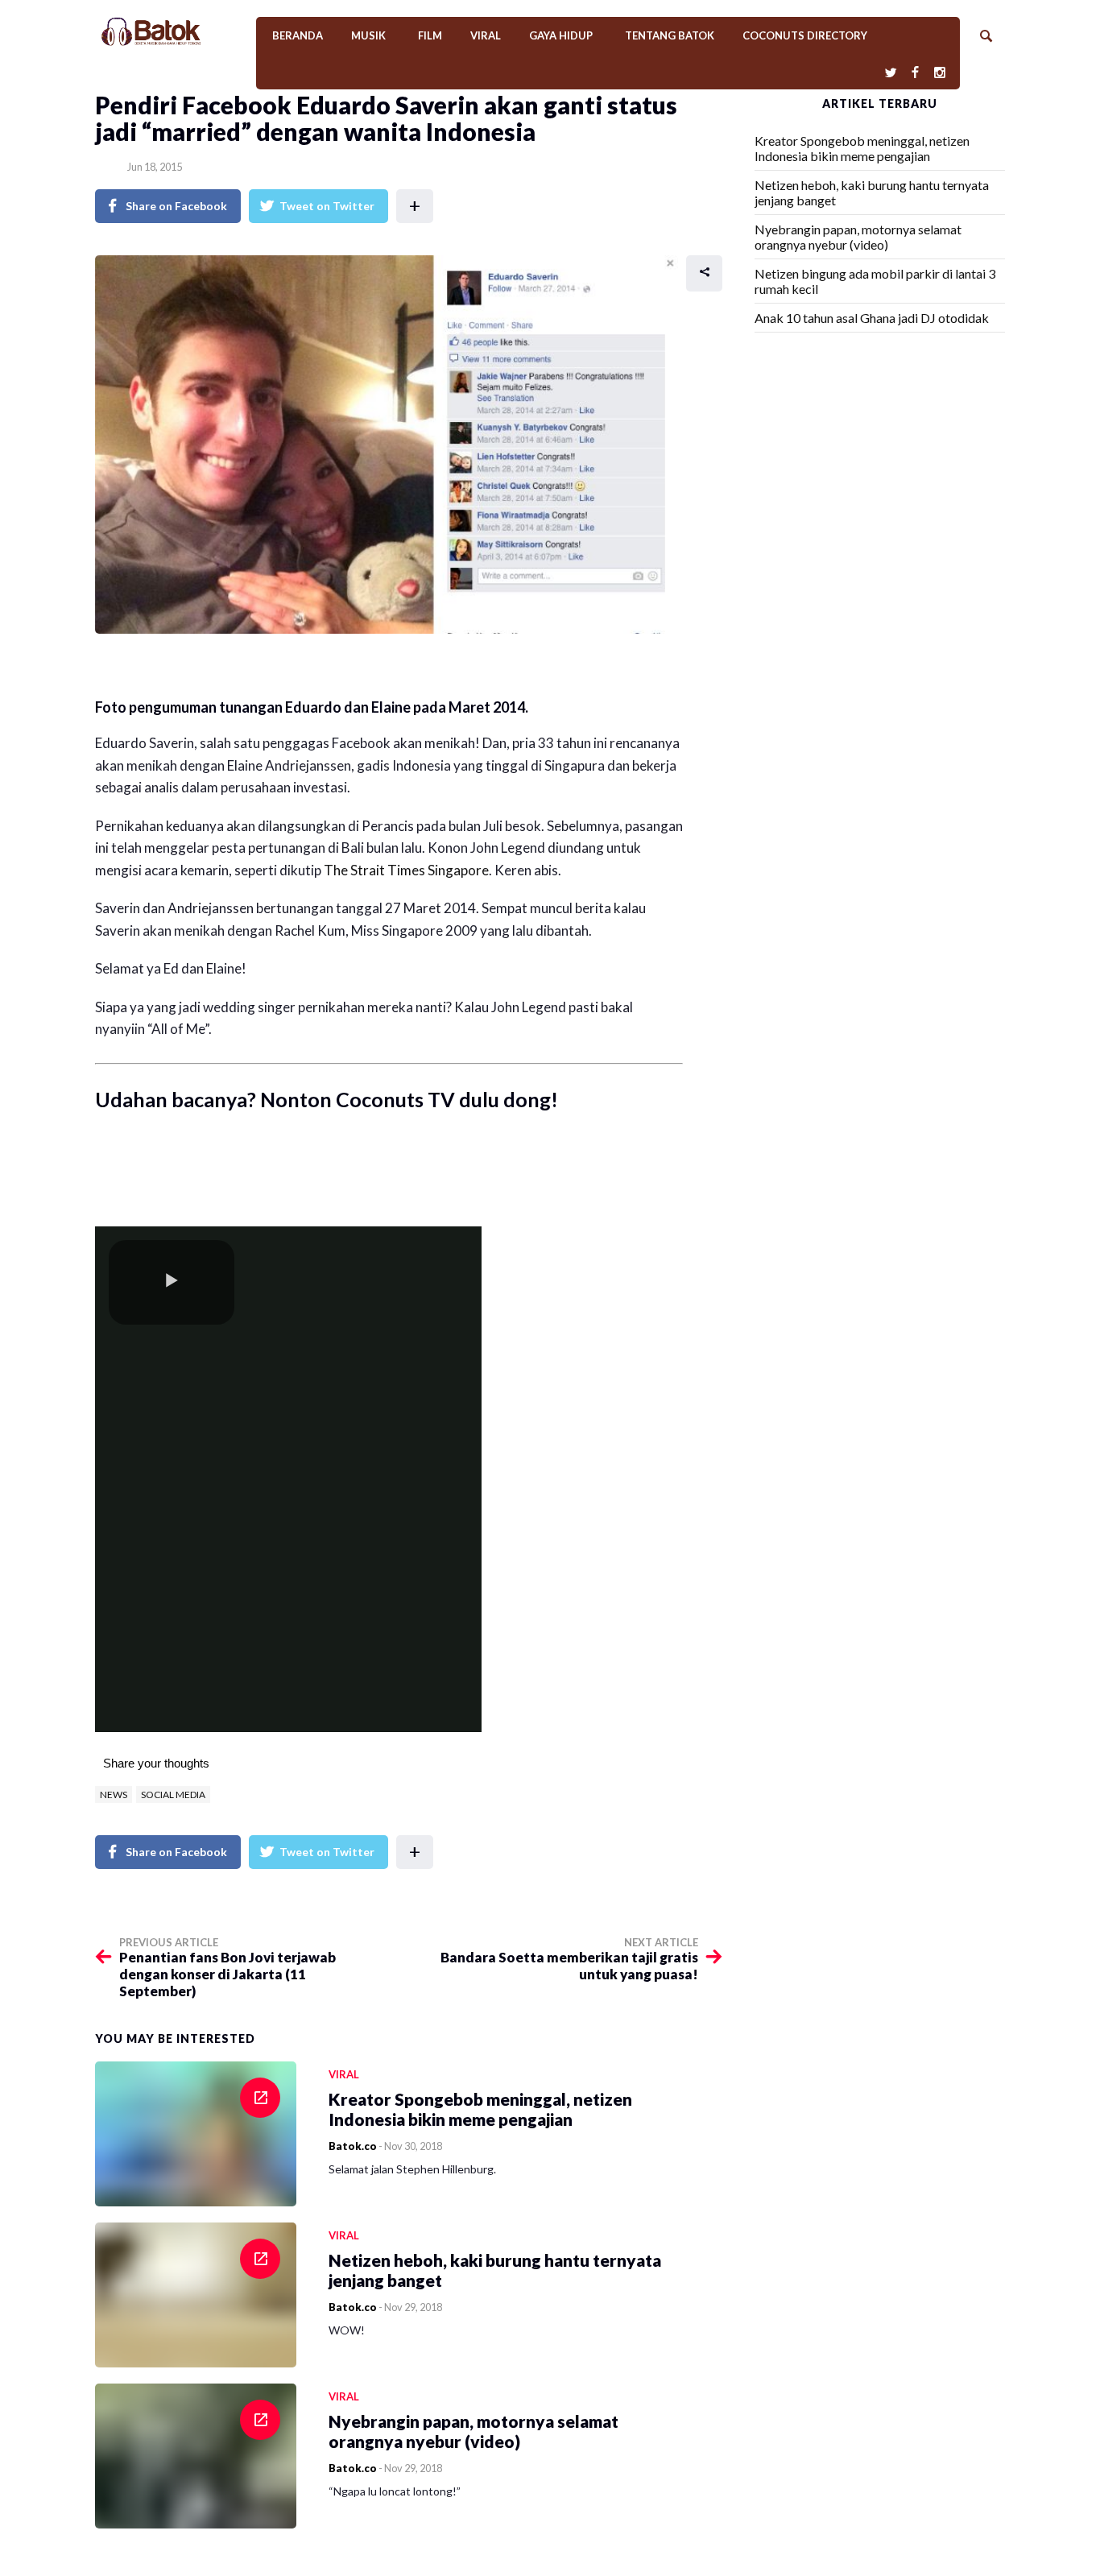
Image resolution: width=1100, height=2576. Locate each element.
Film (430, 35)
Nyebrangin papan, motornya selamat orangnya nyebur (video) (858, 237)
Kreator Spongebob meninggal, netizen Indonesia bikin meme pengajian (862, 148)
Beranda (298, 35)
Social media (173, 1795)
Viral (486, 35)
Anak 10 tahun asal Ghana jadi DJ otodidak (872, 318)
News (114, 1795)
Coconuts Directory (805, 35)
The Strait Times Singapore (406, 870)
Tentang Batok (670, 35)
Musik (368, 35)
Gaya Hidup (561, 35)
